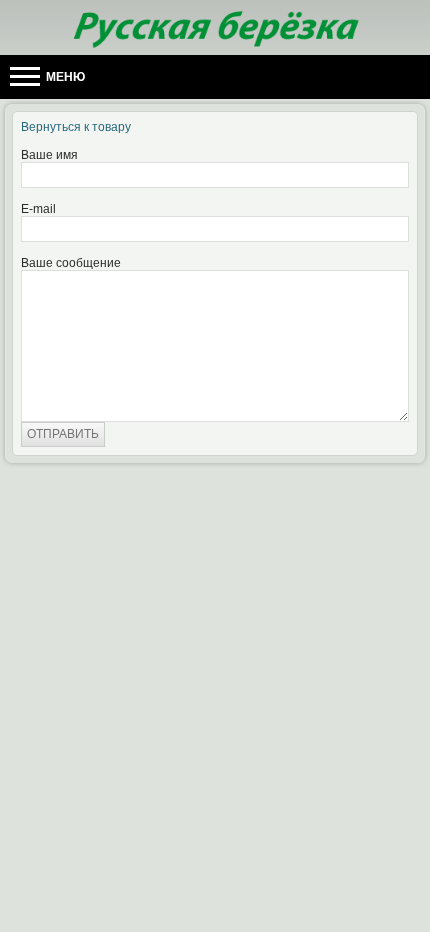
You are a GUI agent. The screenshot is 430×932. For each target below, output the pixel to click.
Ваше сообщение (71, 263)
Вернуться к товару (76, 127)
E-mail (38, 209)
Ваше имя (49, 155)
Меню (64, 77)
